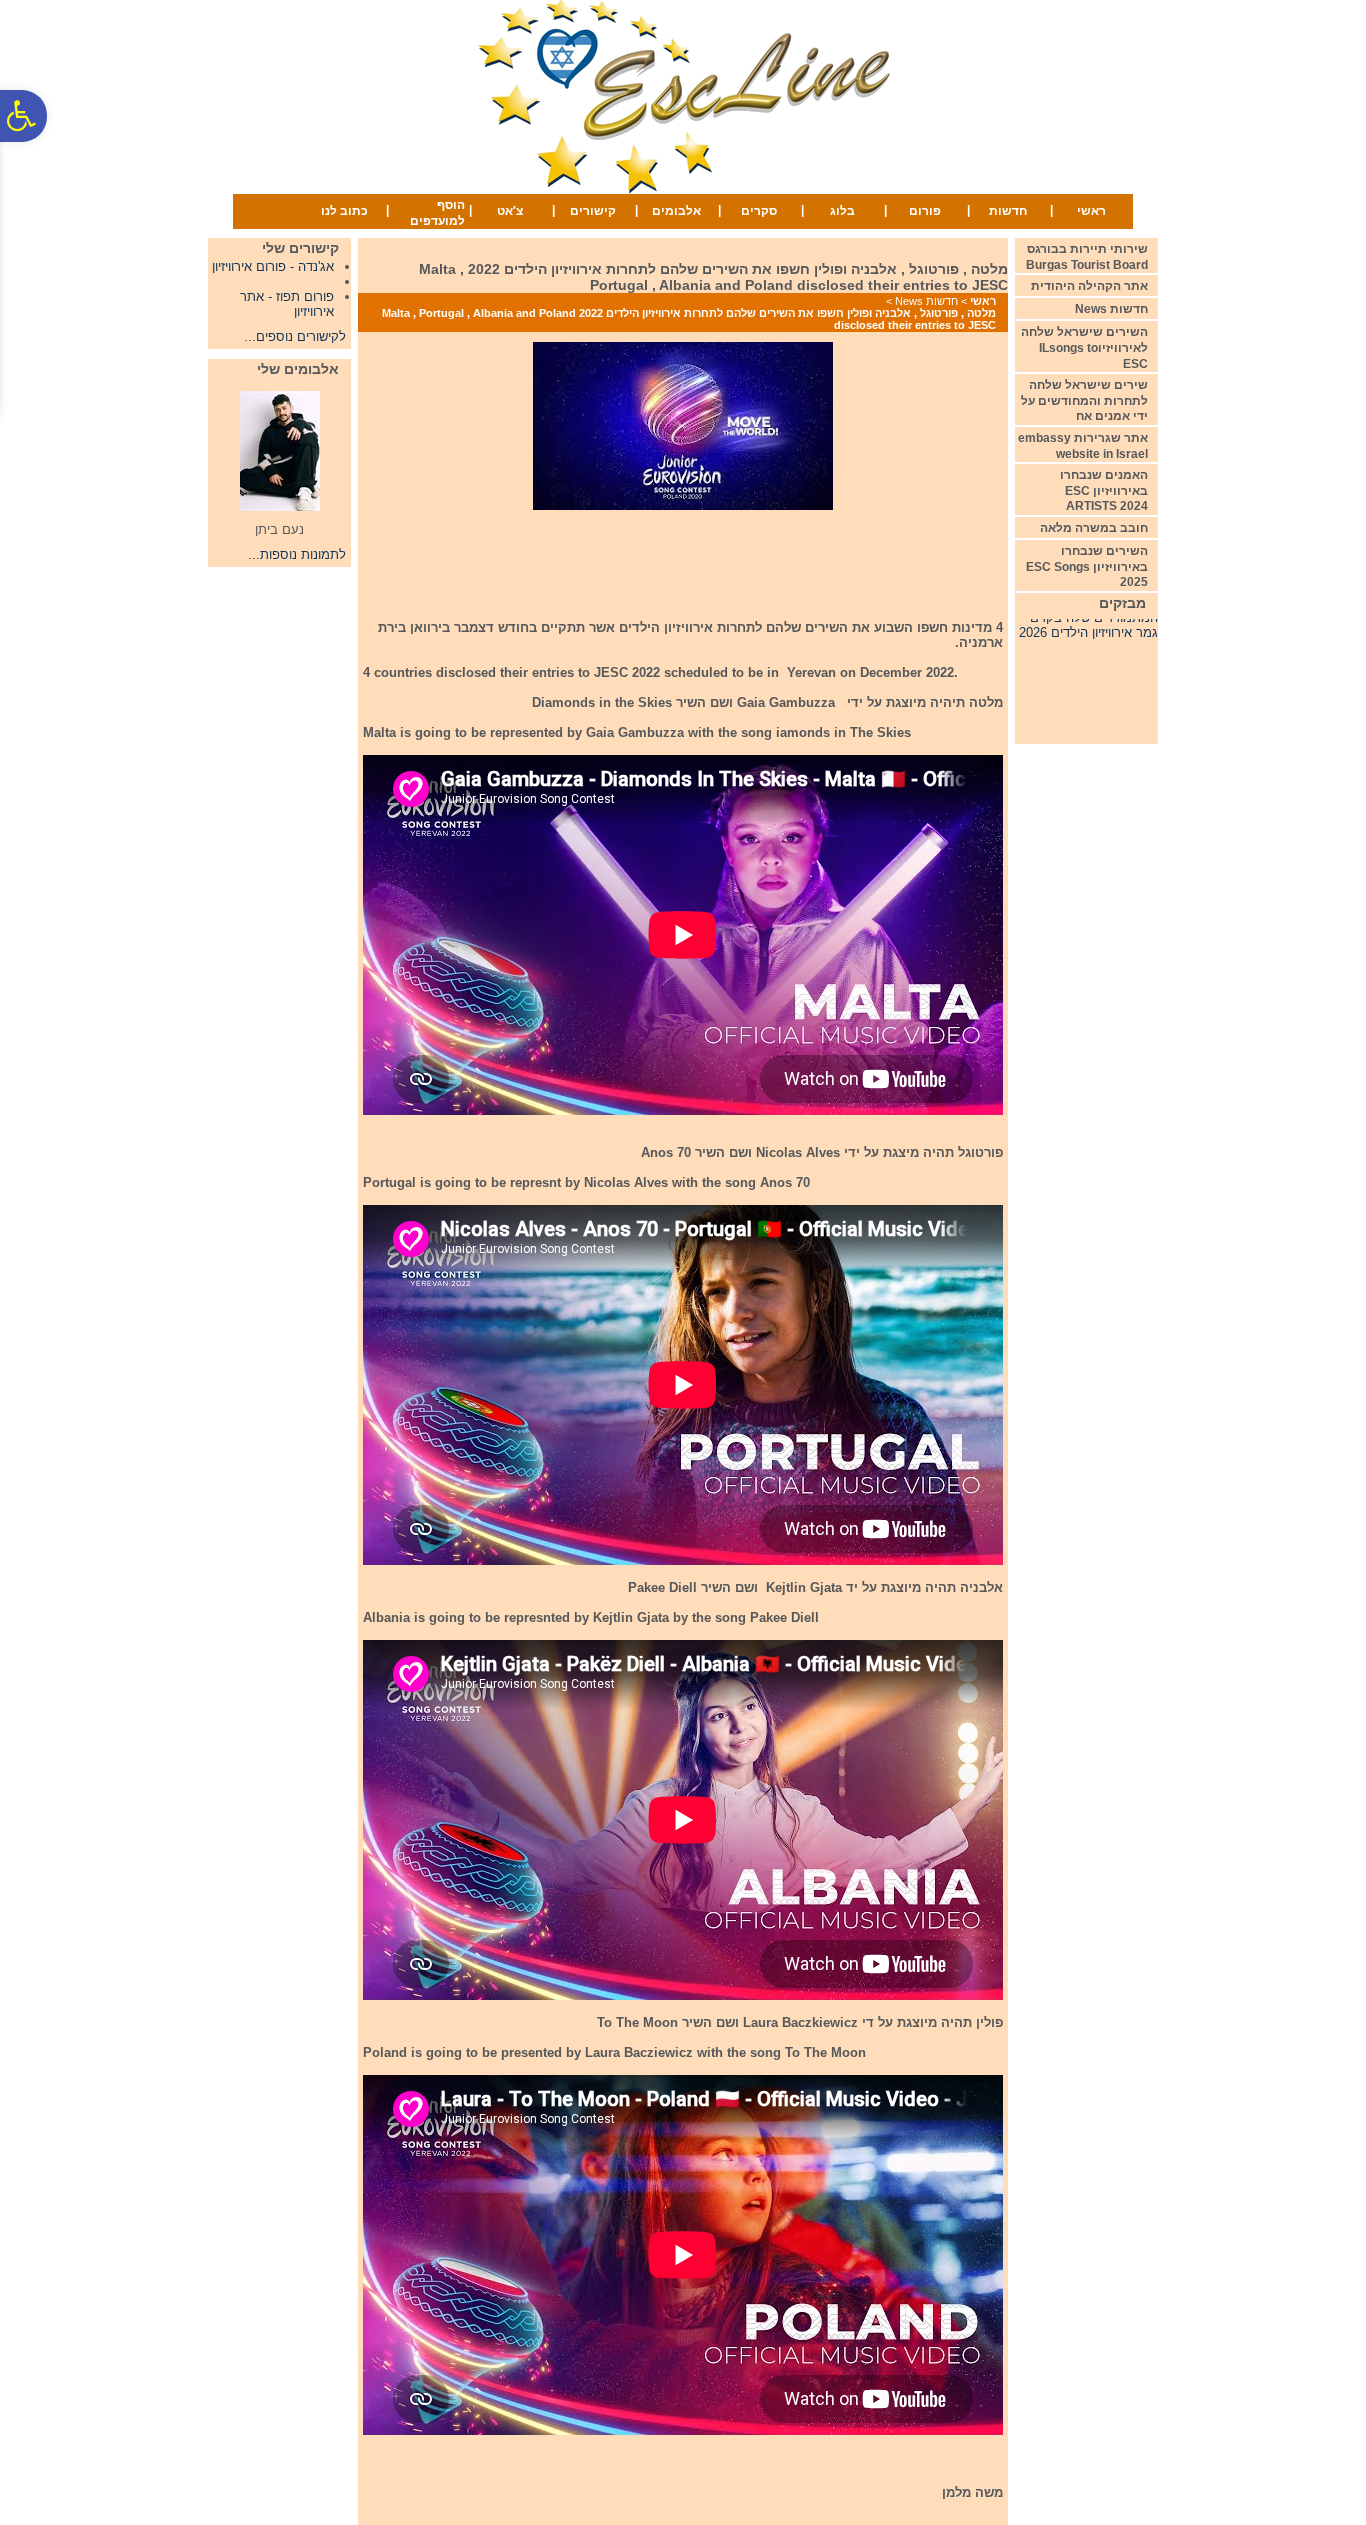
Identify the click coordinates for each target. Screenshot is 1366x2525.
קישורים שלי (300, 248)
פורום (925, 211)
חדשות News (926, 301)
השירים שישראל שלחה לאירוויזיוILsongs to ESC (1084, 347)
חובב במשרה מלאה (1094, 528)
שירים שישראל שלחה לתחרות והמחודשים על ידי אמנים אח (1084, 400)
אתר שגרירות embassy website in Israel (1083, 446)
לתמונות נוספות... (297, 554)
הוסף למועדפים (437, 213)
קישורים (593, 211)
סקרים (759, 211)
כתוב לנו (344, 211)
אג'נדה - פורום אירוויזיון (273, 266)
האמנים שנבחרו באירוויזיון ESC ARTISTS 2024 (1104, 490)
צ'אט (510, 211)
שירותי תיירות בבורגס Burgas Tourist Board (1087, 257)
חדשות (1008, 211)
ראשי (1091, 211)
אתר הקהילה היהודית (1089, 286)
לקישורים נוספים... (295, 336)
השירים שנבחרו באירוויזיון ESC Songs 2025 (1087, 566)
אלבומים (676, 211)
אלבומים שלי (298, 369)
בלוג (842, 211)
